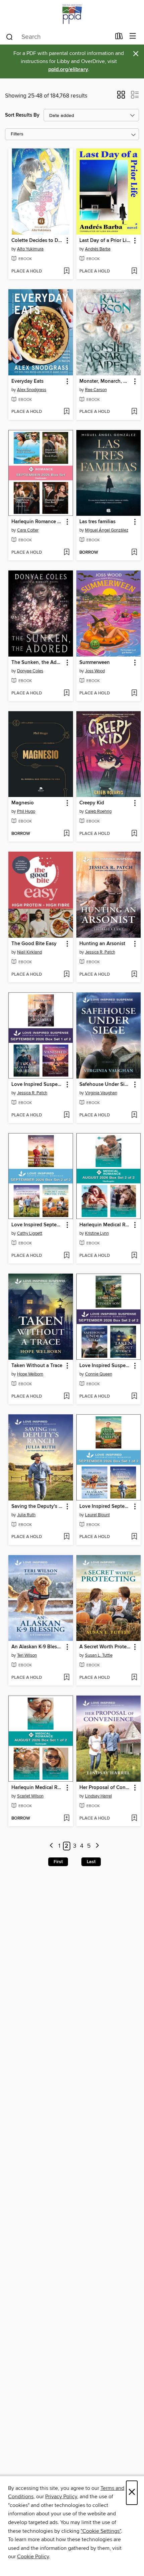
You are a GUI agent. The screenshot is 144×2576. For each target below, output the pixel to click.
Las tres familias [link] (97, 522)
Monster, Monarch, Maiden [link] (105, 381)
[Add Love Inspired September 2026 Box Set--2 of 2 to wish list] (66, 1256)
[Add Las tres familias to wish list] (134, 553)
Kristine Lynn (97, 1233)
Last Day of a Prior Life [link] (105, 241)
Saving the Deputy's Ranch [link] (38, 1507)
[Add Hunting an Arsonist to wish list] (134, 975)
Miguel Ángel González (107, 530)
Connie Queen (99, 1374)
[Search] (10, 37)
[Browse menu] (133, 36)
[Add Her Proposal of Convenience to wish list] (134, 1819)
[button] (121, 97)
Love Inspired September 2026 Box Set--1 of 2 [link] (105, 1507)
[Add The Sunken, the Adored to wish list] (66, 693)
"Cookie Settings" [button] (101, 2531)
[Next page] (97, 1846)
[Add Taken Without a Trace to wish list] (66, 1397)
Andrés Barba (98, 249)
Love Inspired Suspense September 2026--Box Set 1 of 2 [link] (38, 1085)
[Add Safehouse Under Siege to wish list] (134, 1115)
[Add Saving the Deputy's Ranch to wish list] (66, 1537)
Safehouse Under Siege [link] (105, 1085)
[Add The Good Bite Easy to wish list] (66, 975)
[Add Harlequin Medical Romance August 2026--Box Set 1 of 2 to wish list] (66, 1819)
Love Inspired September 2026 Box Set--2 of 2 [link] (38, 1225)
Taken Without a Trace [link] (37, 1366)
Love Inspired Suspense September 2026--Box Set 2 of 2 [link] (105, 1366)
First (58, 1862)
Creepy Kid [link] (92, 803)
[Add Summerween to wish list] (134, 693)
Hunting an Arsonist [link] (102, 944)
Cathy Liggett (30, 1233)
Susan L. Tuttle (99, 1655)
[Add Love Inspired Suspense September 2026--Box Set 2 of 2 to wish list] (134, 1397)
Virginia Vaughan (101, 1093)
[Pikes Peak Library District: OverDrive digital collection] (72, 14)
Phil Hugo (26, 811)
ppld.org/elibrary (68, 70)
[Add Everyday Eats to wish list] (66, 412)
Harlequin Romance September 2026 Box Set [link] (38, 522)
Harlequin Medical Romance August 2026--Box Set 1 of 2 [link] (38, 1788)
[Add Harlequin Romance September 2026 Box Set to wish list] (66, 553)
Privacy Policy (61, 2497)
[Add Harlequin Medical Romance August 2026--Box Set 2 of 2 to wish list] (134, 1256)
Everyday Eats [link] (27, 381)
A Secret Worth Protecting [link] (105, 1647)
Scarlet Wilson (30, 1796)
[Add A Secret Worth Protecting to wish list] (134, 1678)
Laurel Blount (97, 1515)
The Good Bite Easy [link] (34, 944)
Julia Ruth (26, 1515)
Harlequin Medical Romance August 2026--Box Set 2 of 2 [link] (105, 1225)
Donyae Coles (30, 671)
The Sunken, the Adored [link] (38, 663)
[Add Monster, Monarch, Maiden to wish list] (134, 412)
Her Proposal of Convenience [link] (105, 1788)
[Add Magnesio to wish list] (66, 834)
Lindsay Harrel (98, 1796)
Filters (17, 134)
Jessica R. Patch (100, 952)
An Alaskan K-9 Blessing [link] (38, 1647)
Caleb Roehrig (98, 811)
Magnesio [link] (23, 803)
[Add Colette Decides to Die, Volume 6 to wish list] (66, 271)
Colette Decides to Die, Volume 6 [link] (38, 241)
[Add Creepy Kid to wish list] (134, 834)
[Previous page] (51, 1846)
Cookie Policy (33, 2557)
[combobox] (58, 37)
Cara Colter (28, 530)
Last (91, 1862)
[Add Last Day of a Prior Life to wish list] (134, 271)
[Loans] (119, 38)
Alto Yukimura (30, 249)
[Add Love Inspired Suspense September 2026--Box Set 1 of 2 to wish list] (66, 1115)
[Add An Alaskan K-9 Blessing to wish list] (66, 1678)
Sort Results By (22, 115)
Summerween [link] (95, 663)
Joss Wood (95, 671)
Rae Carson (96, 390)
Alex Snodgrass (32, 390)
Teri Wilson (27, 1655)
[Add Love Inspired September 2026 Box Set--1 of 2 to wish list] (134, 1537)
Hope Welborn (30, 1374)
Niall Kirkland (29, 952)
